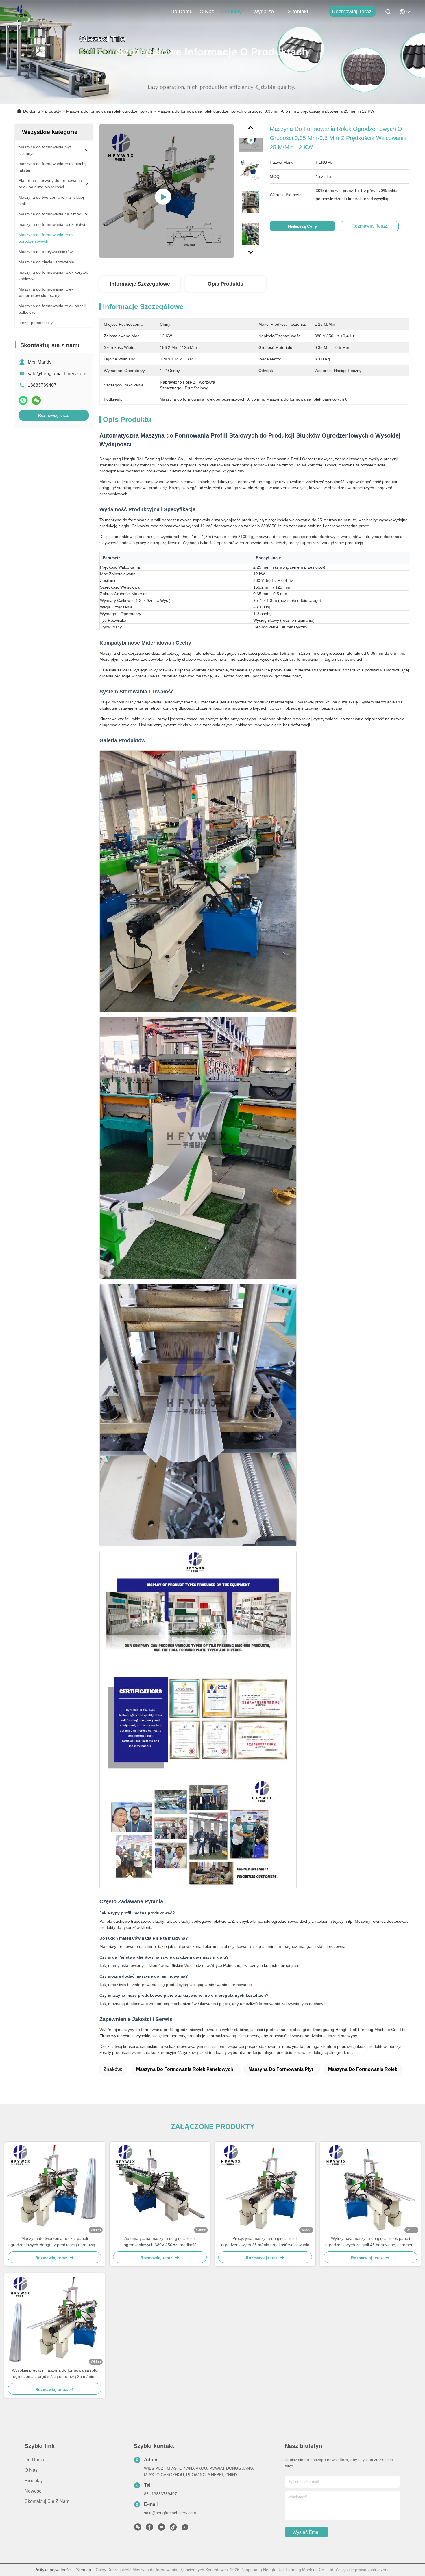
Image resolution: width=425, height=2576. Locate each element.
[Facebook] (149, 2529)
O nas (207, 12)
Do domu (182, 12)
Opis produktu (226, 284)
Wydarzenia (267, 12)
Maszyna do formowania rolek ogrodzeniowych (109, 111)
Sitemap (84, 2570)
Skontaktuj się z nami (302, 12)
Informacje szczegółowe (140, 284)
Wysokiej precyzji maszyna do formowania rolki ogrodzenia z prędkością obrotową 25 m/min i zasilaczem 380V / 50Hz (55, 2374)
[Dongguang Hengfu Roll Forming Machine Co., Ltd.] (21, 12)
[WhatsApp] (23, 400)
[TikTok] (173, 2529)
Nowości (34, 2491)
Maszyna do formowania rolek (363, 2069)
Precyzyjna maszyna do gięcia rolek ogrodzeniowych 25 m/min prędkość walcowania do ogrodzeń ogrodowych (265, 2242)
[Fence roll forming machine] (167, 191)
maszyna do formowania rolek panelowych (185, 2069)
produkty (231, 12)
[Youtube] (161, 2529)
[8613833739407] (185, 2529)
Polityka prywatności (53, 2570)
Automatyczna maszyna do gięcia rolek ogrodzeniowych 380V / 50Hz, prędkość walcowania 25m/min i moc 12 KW (160, 2242)
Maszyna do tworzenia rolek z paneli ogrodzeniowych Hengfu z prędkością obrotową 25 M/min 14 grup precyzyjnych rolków (55, 2242)
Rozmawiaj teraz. (352, 12)
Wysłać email (307, 2532)
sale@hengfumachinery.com (57, 374)
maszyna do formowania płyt (281, 2069)
